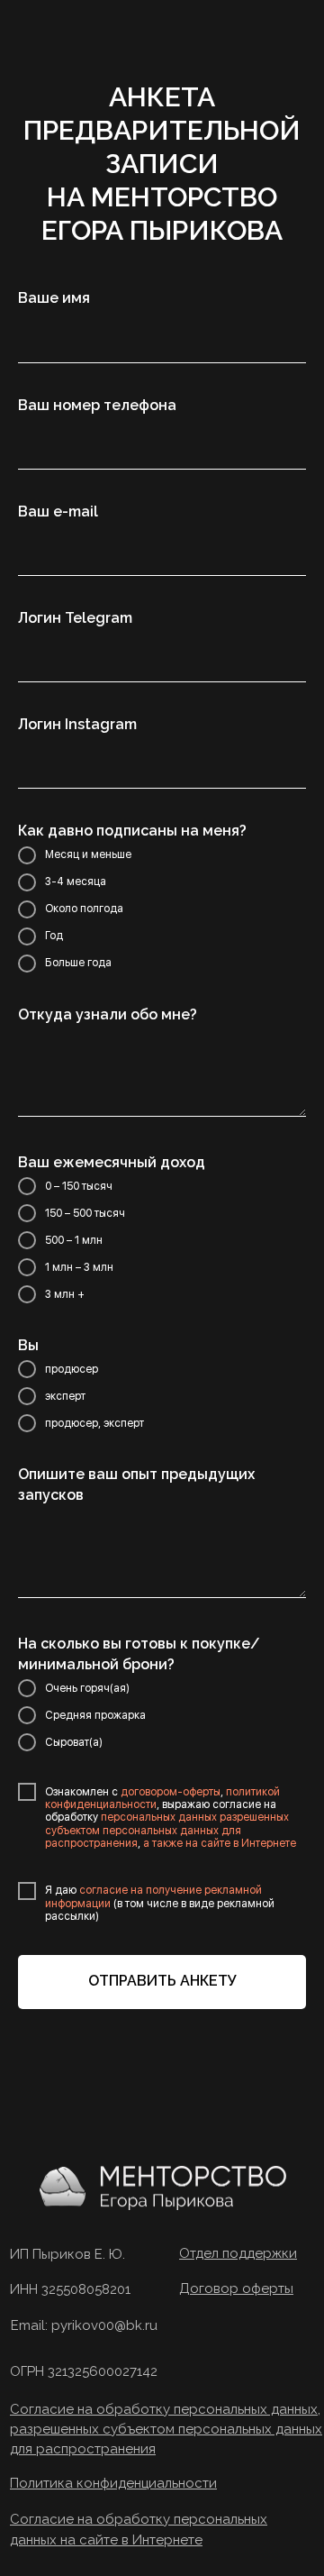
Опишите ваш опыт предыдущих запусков (136, 1484)
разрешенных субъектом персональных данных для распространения (167, 1830)
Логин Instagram (77, 724)
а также (162, 1843)
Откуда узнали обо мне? (108, 1014)
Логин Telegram (75, 618)
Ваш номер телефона (97, 405)
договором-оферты (171, 1792)
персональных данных (159, 1817)
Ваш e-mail (58, 512)
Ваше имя (54, 298)
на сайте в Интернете (241, 1843)
